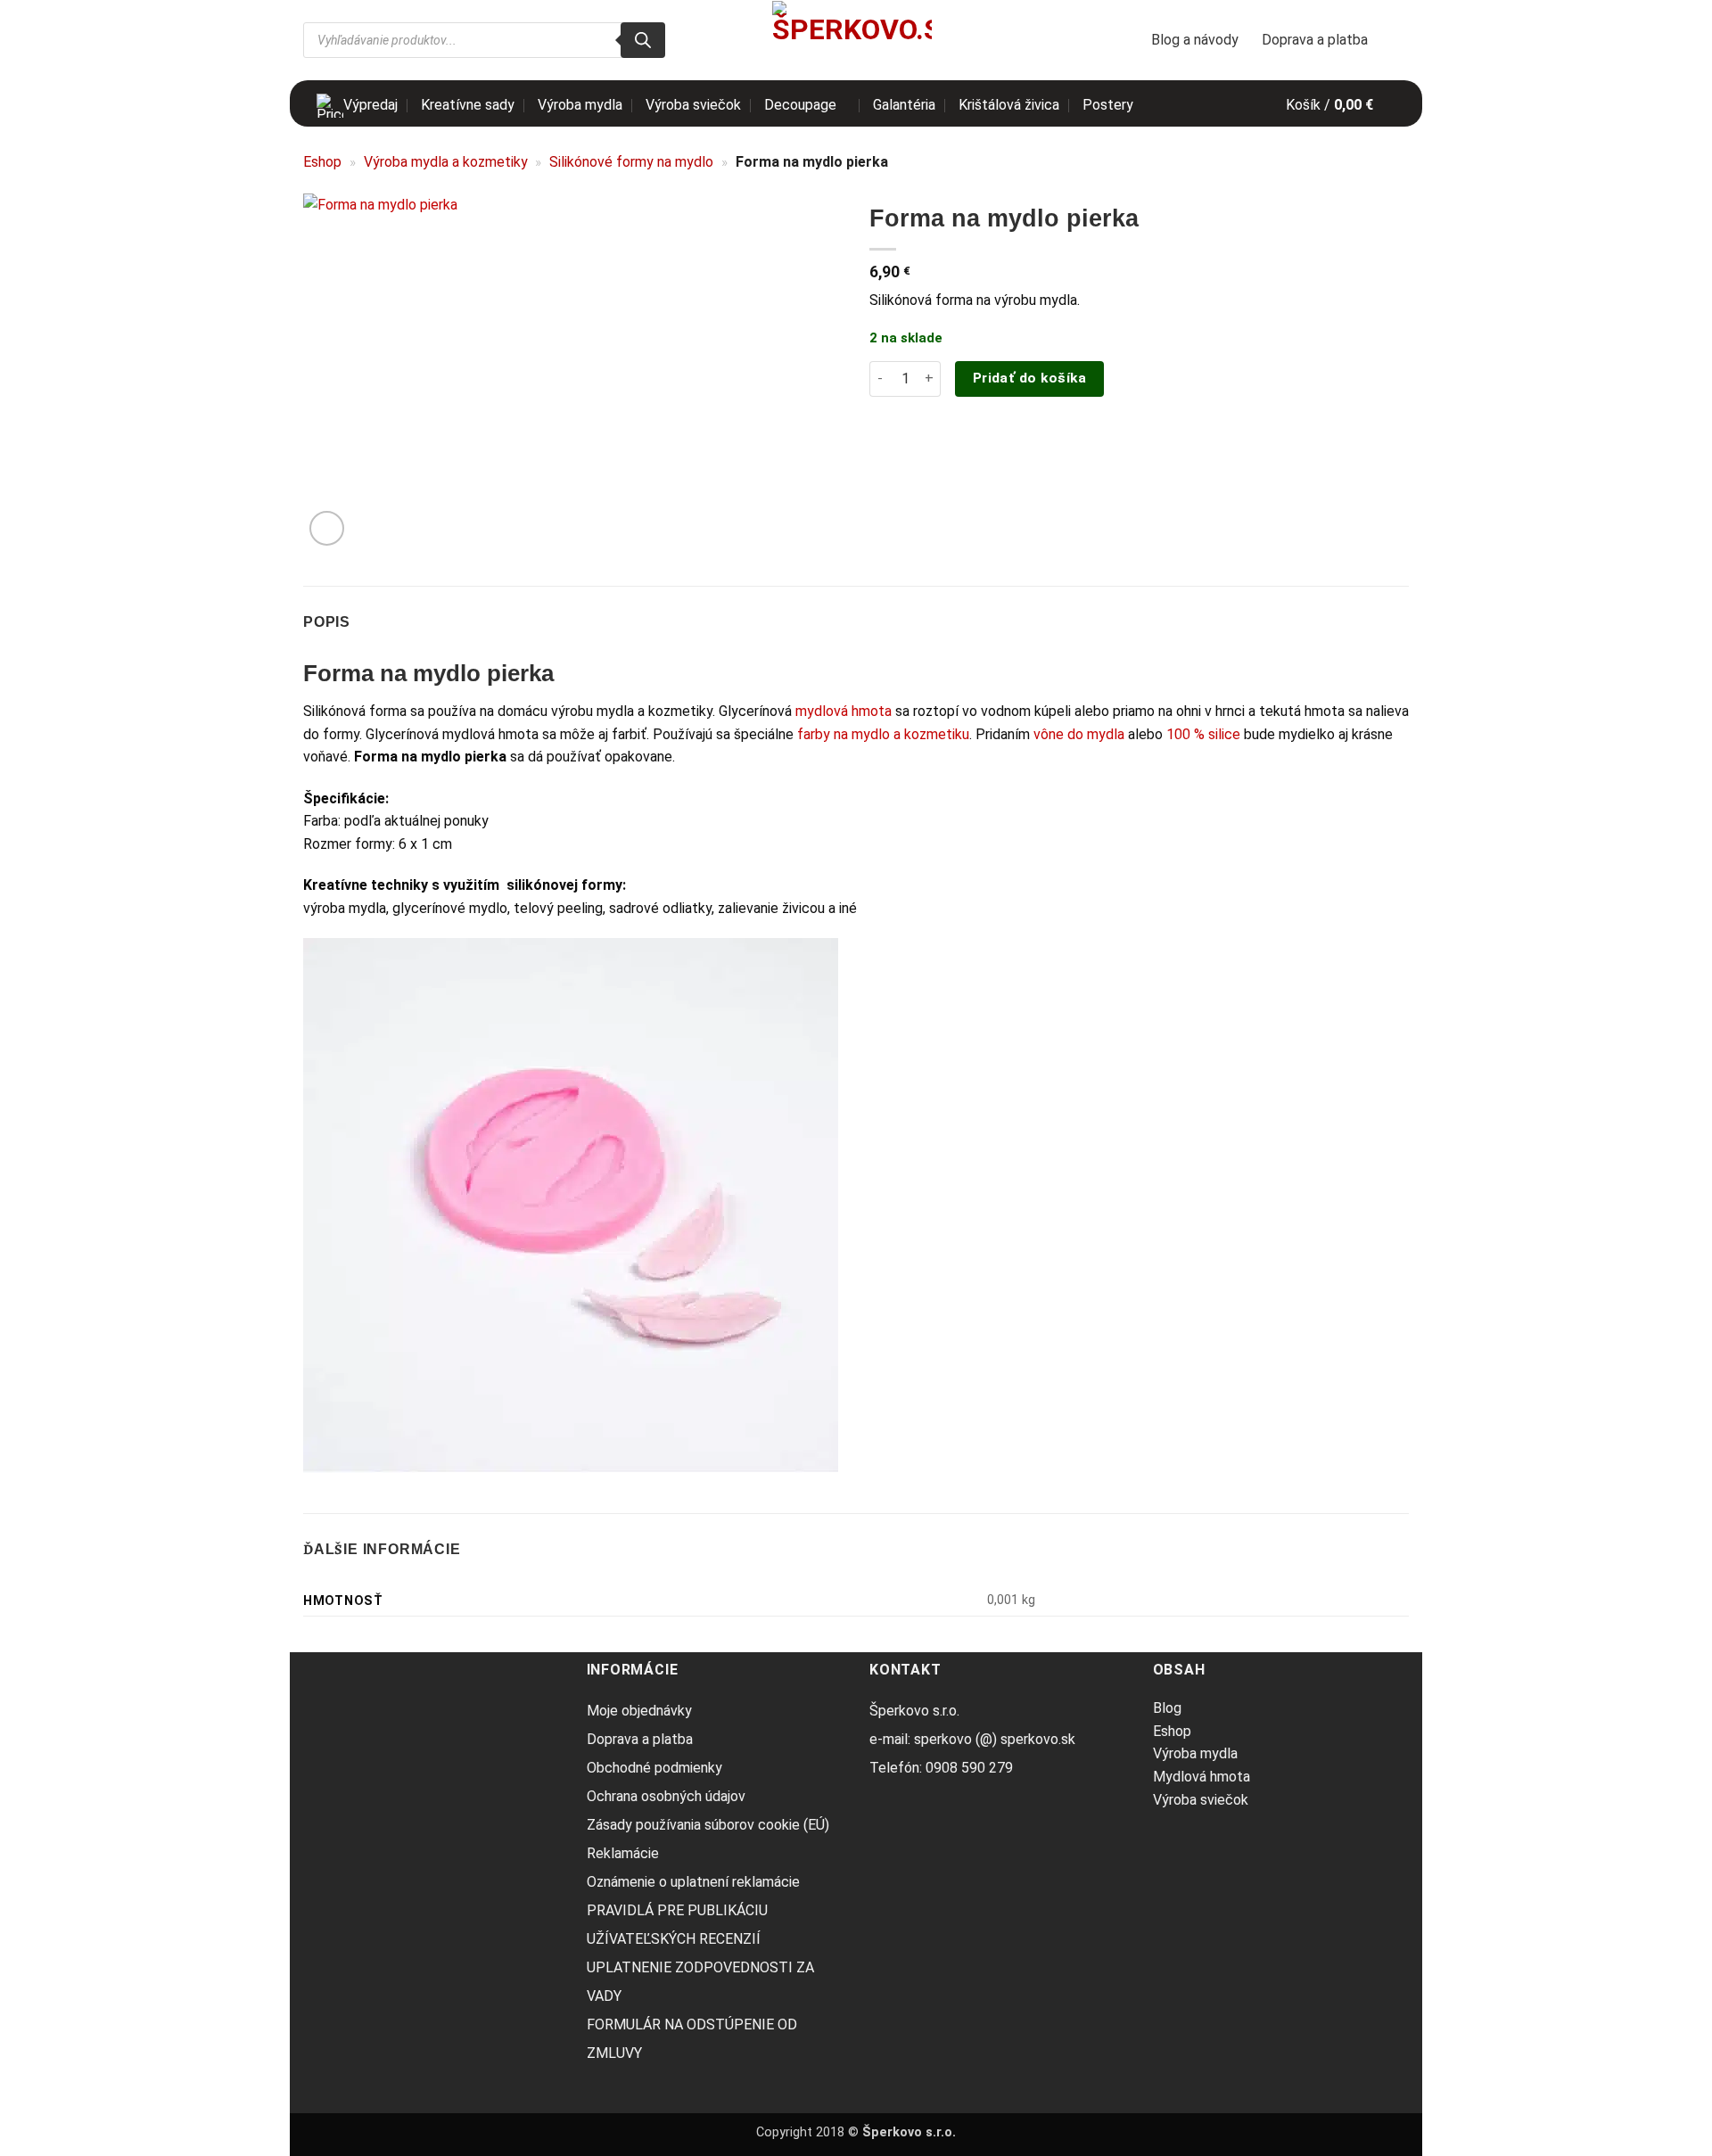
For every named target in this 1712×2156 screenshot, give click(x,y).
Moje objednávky (639, 1711)
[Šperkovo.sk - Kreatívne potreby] (852, 40)
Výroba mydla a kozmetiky (446, 162)
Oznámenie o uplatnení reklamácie (693, 1882)
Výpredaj (370, 105)
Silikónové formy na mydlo (631, 162)
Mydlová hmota (1202, 1777)
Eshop (322, 162)
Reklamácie (623, 1853)
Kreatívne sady (468, 105)
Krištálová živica (1009, 105)
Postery (1108, 105)
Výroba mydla (580, 105)
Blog (1167, 1708)
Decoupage (800, 105)
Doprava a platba (1315, 40)
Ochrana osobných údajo (663, 1796)
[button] (1341, 105)
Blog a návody (1195, 40)
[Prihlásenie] (1400, 40)
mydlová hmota (844, 711)
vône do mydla (1079, 734)
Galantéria (904, 105)
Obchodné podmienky (654, 1768)
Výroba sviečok (693, 105)
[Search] (643, 40)
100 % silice (1203, 734)
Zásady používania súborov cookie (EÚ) (708, 1825)
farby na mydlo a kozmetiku (881, 734)
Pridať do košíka (1029, 378)
